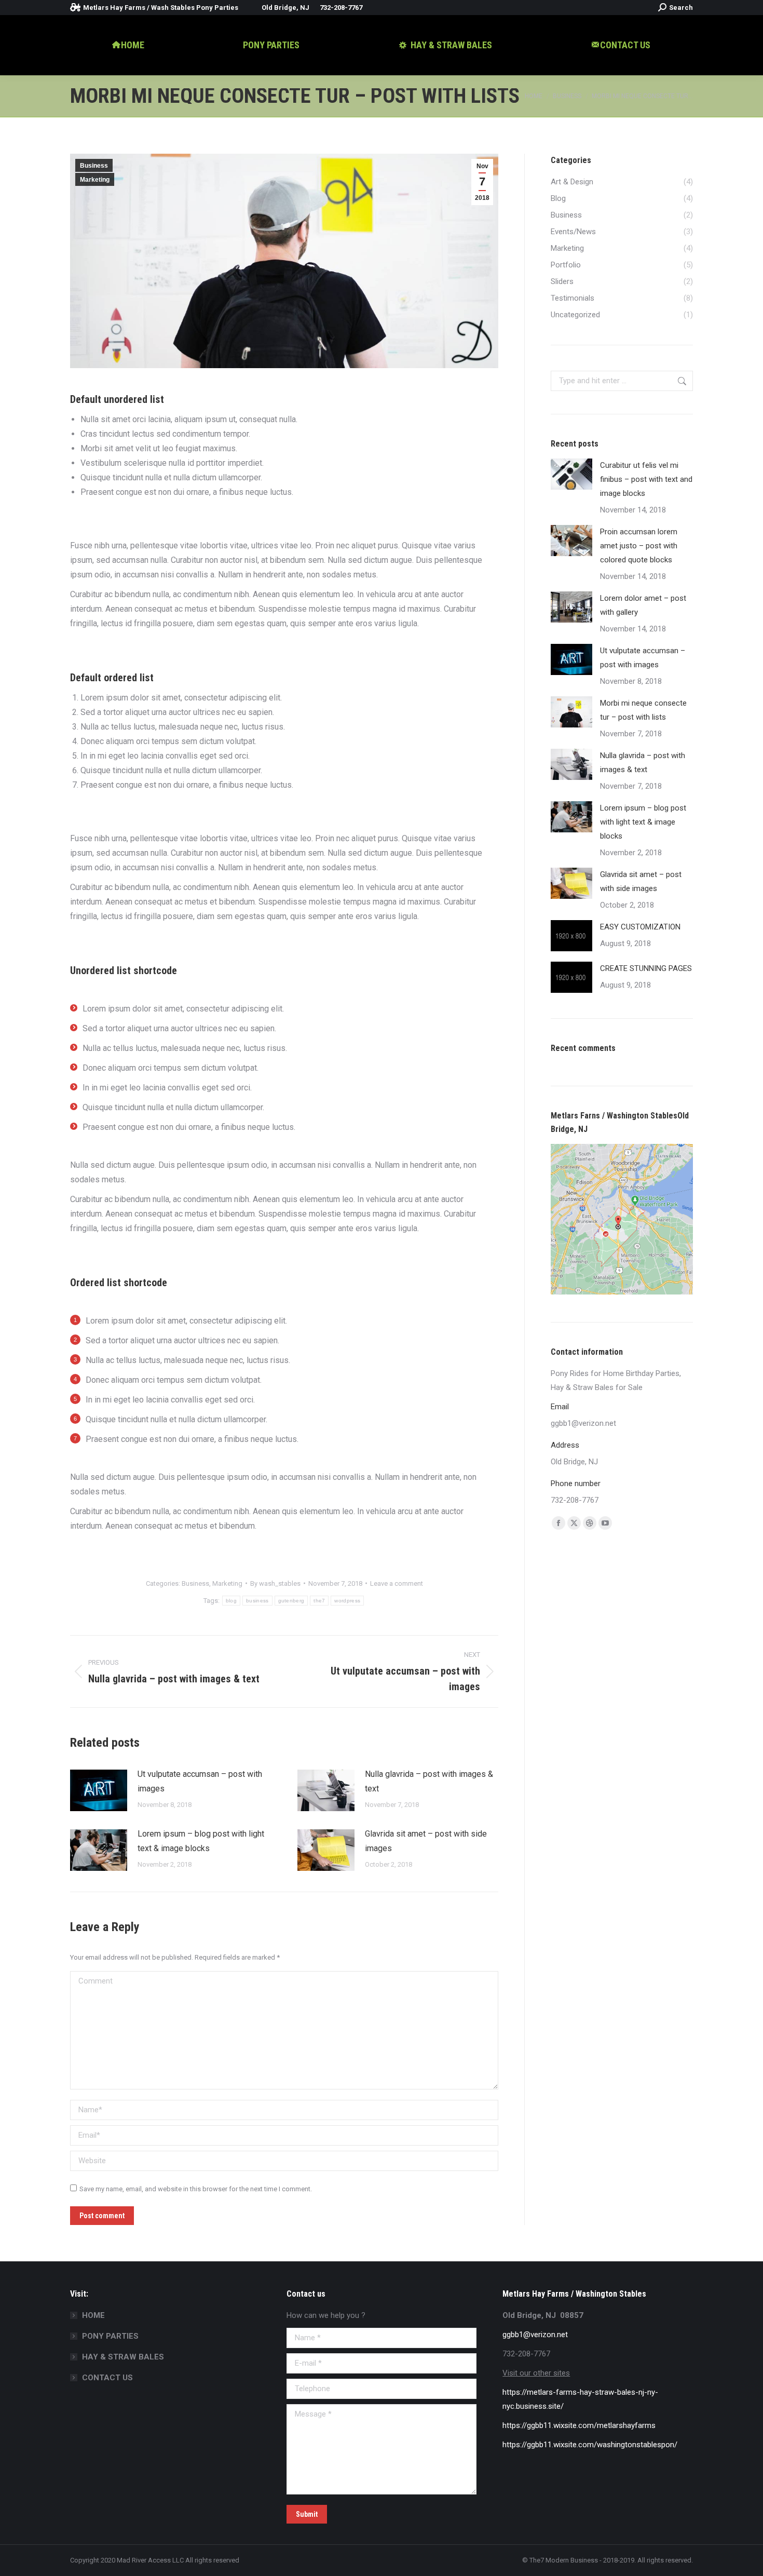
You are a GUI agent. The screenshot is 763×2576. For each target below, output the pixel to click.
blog (231, 1601)
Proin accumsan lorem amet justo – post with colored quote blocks (639, 546)
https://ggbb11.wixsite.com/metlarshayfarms (579, 2425)
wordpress (347, 1601)
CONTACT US (107, 2378)
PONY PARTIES (110, 2336)
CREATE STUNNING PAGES (646, 968)
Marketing (95, 180)
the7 (319, 1601)
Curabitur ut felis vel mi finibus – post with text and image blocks (646, 479)
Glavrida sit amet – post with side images (426, 1841)
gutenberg (291, 1601)
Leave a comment (397, 1583)
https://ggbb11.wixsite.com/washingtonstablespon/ (590, 2445)
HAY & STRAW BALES (123, 2357)
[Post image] (99, 1790)
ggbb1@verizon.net (535, 2335)
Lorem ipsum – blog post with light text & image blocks (201, 1841)
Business (94, 166)
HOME (93, 2315)
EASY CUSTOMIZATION (640, 927)
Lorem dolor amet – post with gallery (643, 605)
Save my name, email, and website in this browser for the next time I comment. (196, 2189)
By (275, 1583)
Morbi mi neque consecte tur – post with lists (643, 710)
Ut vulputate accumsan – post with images (200, 1781)
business (257, 1601)
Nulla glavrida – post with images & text (429, 1781)
